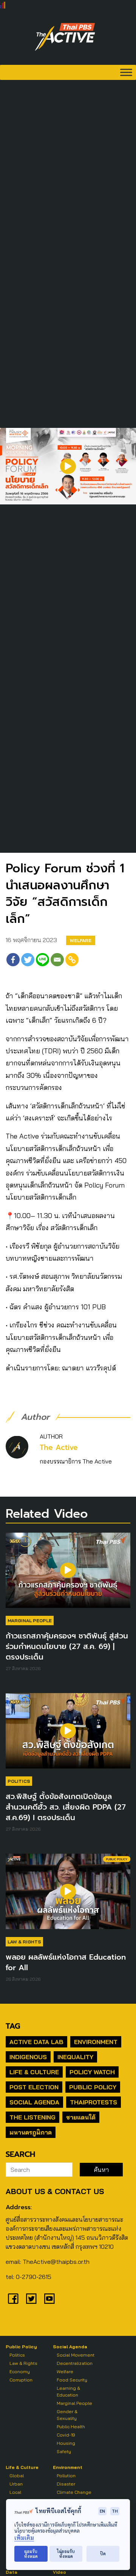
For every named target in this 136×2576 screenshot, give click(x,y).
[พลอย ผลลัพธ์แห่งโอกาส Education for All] (68, 1895)
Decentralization (75, 2363)
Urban (16, 2484)
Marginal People (30, 1621)
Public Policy (93, 2087)
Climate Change (74, 2492)
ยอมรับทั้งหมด (31, 2554)
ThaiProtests (93, 2102)
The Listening (32, 2117)
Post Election (34, 2087)
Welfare (81, 940)
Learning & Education (68, 2391)
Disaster (66, 2484)
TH (115, 2511)
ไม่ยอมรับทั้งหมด (66, 2554)
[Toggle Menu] (126, 72)
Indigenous (28, 2057)
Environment (96, 2042)
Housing (66, 2443)
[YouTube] (49, 2299)
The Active (59, 1447)
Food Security (72, 2380)
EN (102, 2511)
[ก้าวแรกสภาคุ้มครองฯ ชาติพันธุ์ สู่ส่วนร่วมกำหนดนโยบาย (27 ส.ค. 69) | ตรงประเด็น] (68, 1574)
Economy (20, 2371)
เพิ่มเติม (24, 2538)
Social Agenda (34, 2102)
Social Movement (76, 2355)
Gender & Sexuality (67, 2415)
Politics (19, 1781)
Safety (64, 2451)
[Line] (42, 960)
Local (15, 2492)
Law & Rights (24, 1942)
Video (59, 2572)
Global (17, 2476)
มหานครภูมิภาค (31, 2132)
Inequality (75, 2057)
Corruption (21, 2380)
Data (12, 2572)
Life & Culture (34, 2072)
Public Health (71, 2427)
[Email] (57, 960)
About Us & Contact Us (55, 2191)
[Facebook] (13, 960)
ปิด (103, 2554)
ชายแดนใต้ (81, 2117)
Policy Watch (92, 2072)
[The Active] (65, 37)
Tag (13, 2026)
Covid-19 (66, 2435)
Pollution (66, 2476)
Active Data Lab (36, 2042)
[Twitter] (28, 960)
